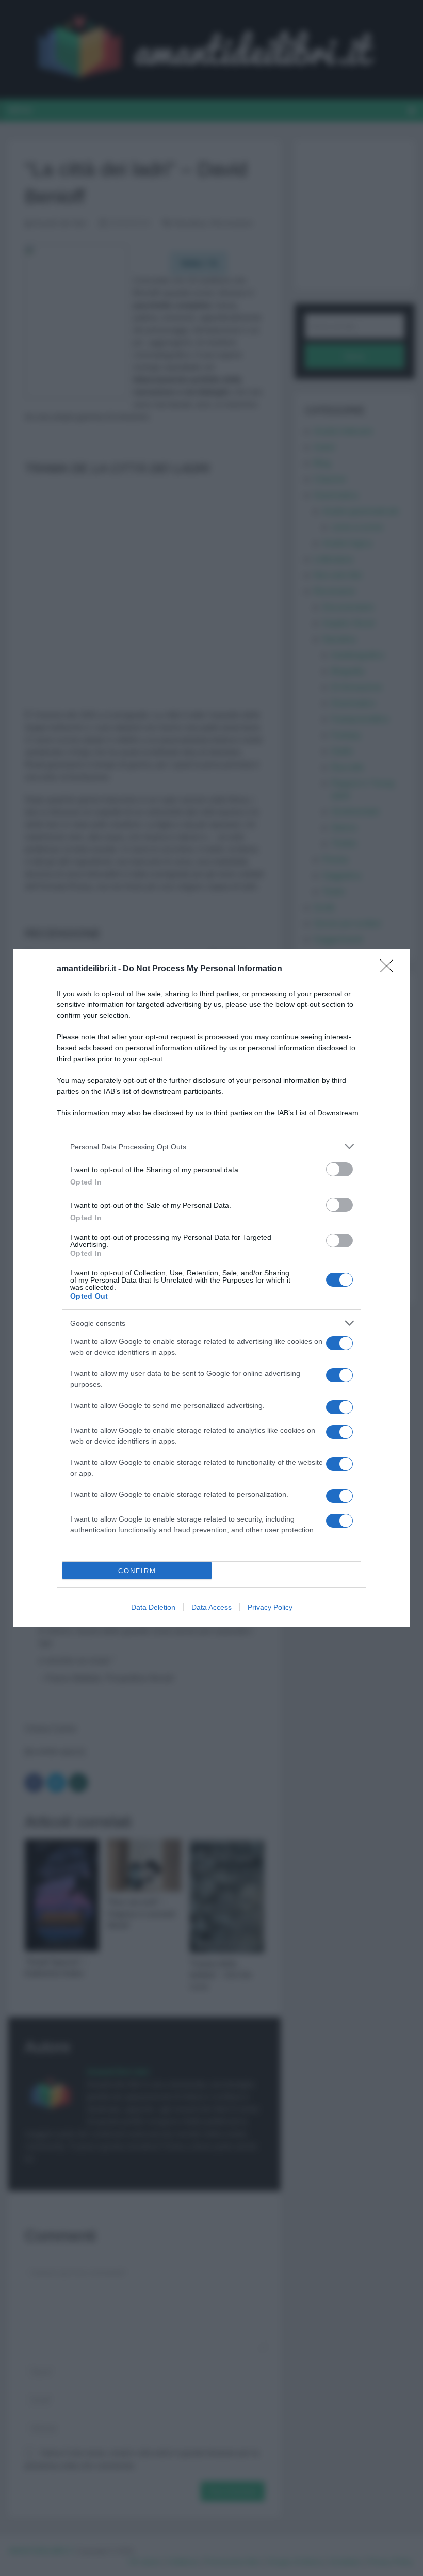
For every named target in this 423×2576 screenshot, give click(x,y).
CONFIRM (137, 1571)
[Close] (390, 969)
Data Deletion (153, 1607)
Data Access (211, 1607)
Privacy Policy (270, 1607)
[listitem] (211, 1147)
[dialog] (211, 1288)
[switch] (339, 1169)
